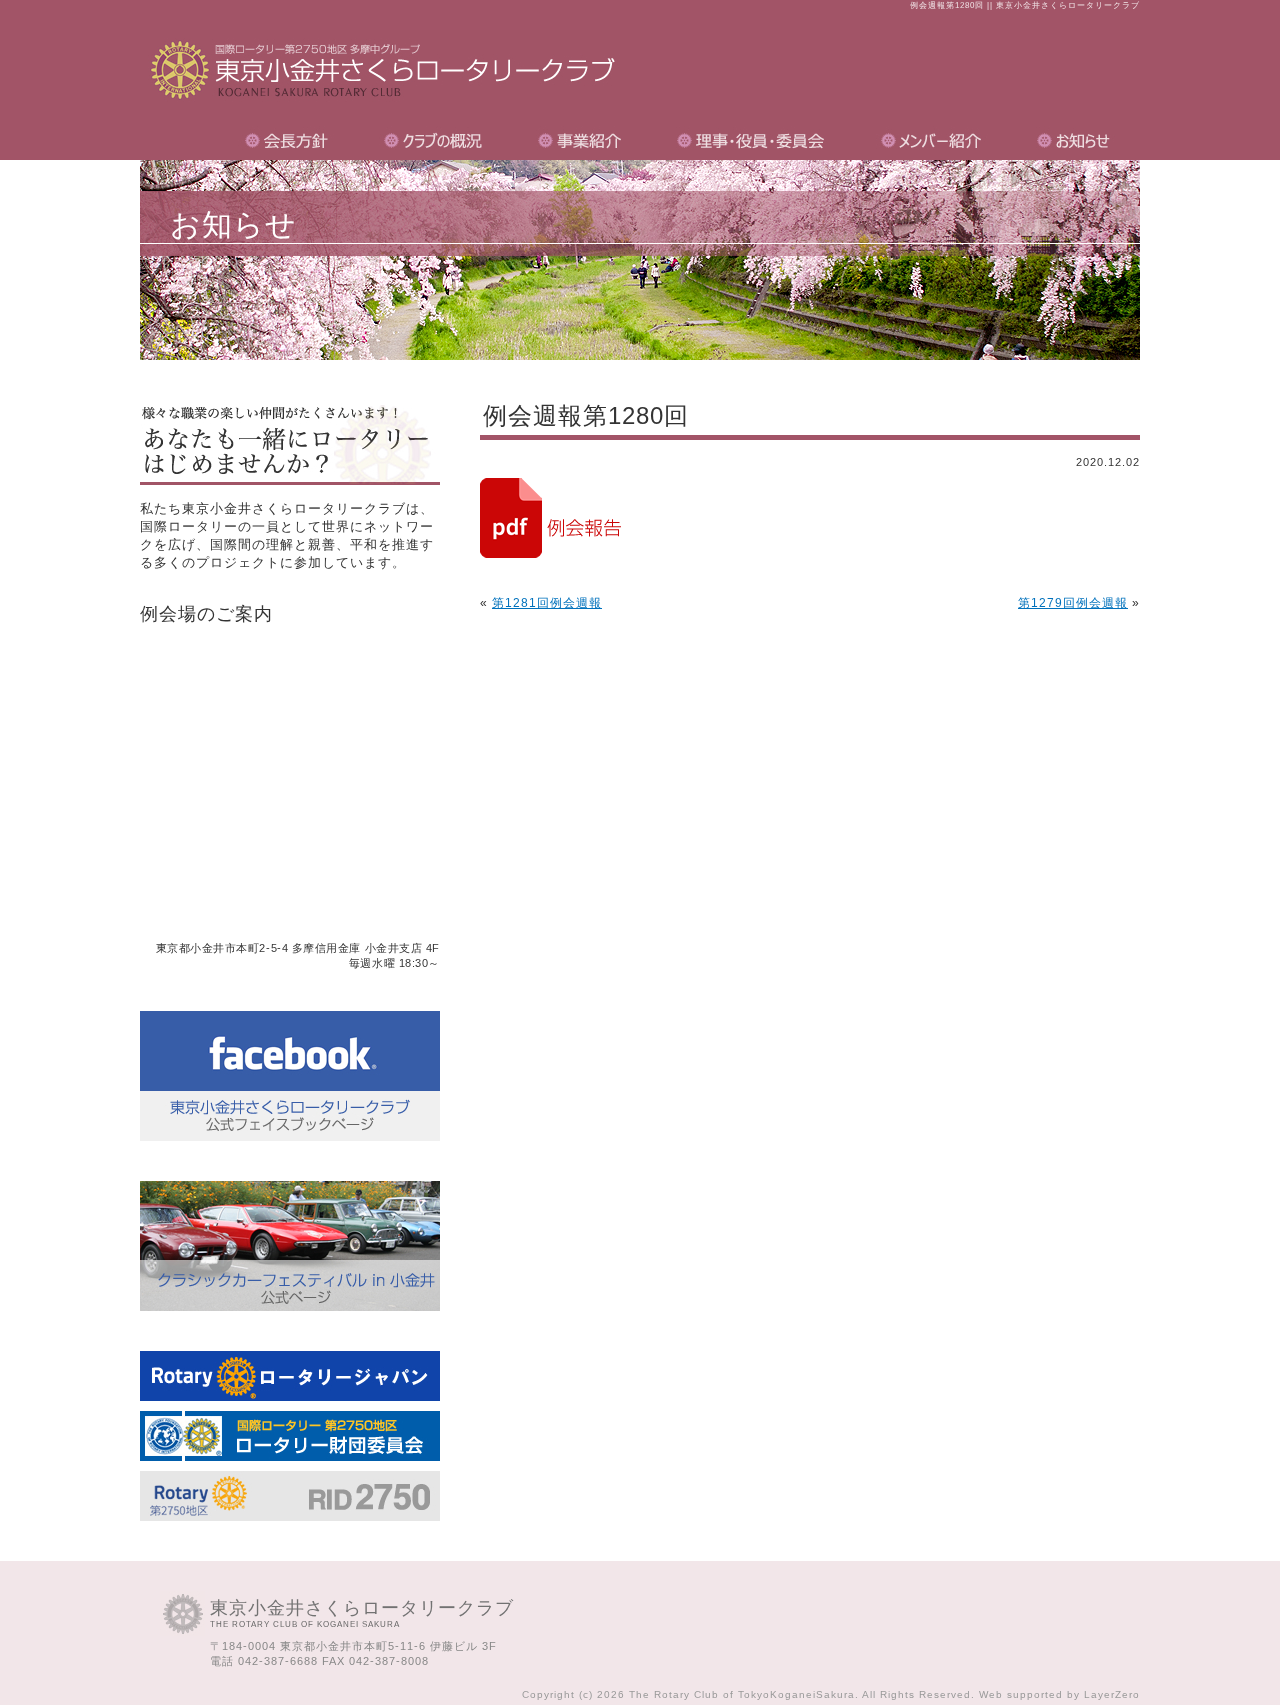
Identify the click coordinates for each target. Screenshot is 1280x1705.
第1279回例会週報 (1073, 603)
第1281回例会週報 (547, 603)
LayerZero (1112, 1694)
